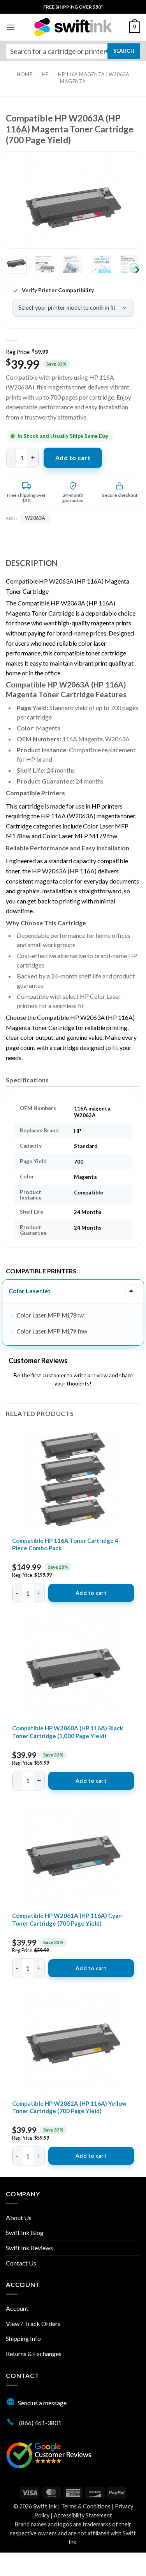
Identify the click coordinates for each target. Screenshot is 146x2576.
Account (17, 2308)
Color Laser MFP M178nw (50, 1315)
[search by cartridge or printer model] (73, 51)
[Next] (121, 207)
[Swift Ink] (73, 27)
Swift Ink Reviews (29, 2248)
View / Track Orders (33, 2323)
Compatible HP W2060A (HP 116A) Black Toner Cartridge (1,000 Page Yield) (68, 1732)
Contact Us (21, 2263)
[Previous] (25, 207)
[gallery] (73, 207)
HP (45, 74)
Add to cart (73, 458)
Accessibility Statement (83, 2515)
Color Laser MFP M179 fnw (52, 1331)
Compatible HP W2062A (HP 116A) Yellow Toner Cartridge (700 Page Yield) (69, 2107)
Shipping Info (23, 2338)
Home (25, 74)
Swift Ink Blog (25, 2232)
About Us (19, 2218)
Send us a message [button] (42, 2403)
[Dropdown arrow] (131, 1291)
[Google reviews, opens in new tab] (49, 2454)
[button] (11, 27)
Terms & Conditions (86, 2506)
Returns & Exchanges (34, 2354)
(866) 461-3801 (40, 2423)
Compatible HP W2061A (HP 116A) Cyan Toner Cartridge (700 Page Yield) (67, 1919)
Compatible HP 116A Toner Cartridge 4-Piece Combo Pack (66, 1544)
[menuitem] (73, 7)
